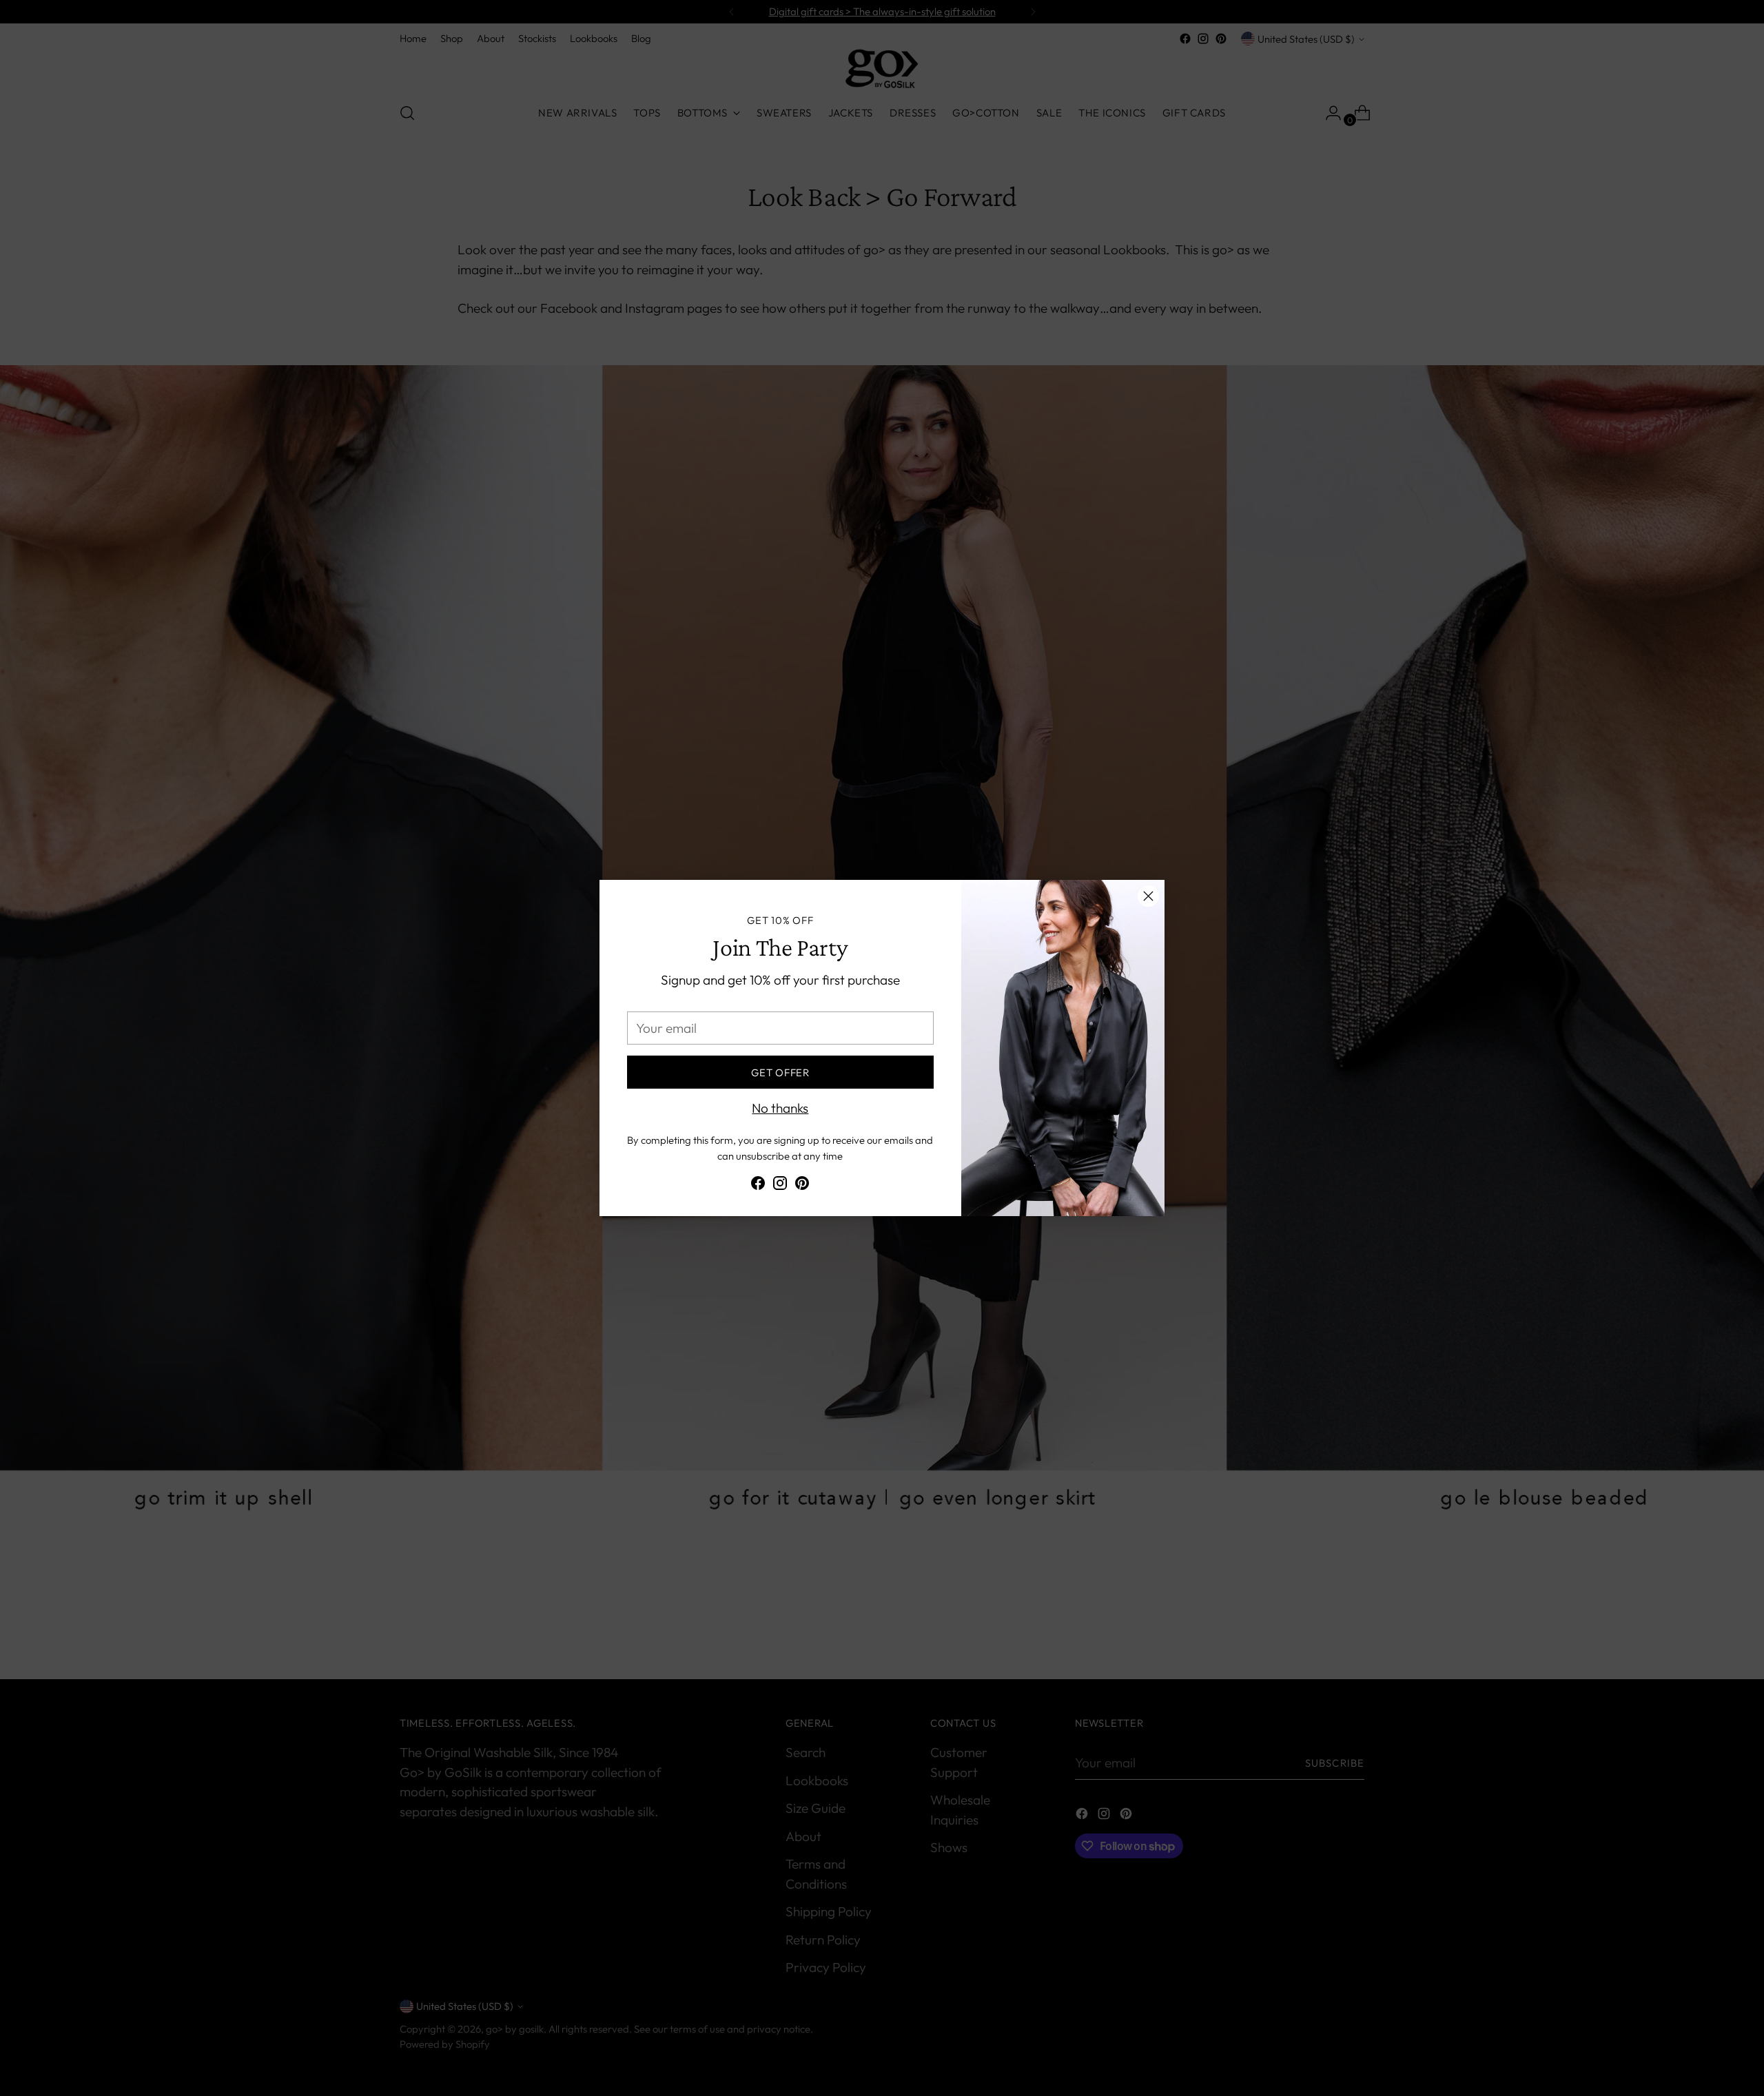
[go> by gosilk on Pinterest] (802, 1186)
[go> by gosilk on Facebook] (758, 1186)
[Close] (1148, 896)
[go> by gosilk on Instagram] (780, 1186)
